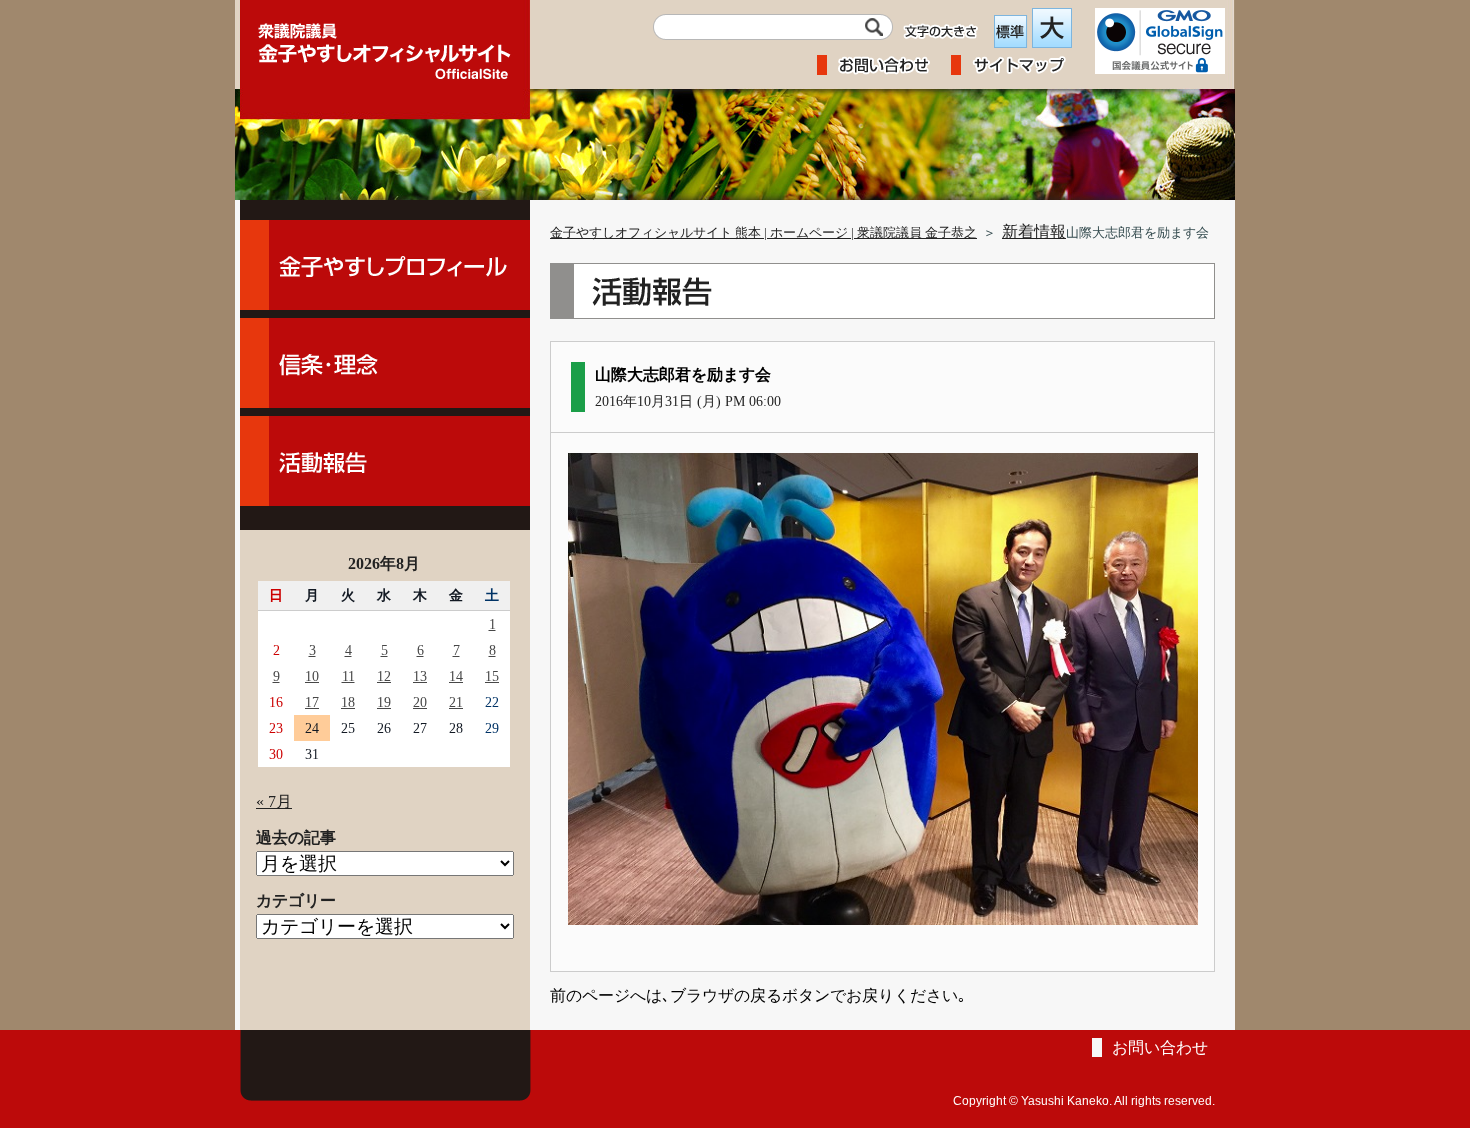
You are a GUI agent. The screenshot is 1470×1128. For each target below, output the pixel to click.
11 (348, 676)
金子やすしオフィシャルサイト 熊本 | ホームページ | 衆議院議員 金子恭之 (763, 233)
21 (456, 702)
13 (420, 676)
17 (312, 702)
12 (384, 676)
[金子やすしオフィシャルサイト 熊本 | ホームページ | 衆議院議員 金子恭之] (385, 45)
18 (348, 702)
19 (384, 702)
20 (420, 702)
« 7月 (274, 801)
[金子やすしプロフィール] (385, 265)
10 (312, 676)
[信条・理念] (385, 363)
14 (456, 676)
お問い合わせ (1160, 1047)
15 (492, 676)
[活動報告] (385, 461)
